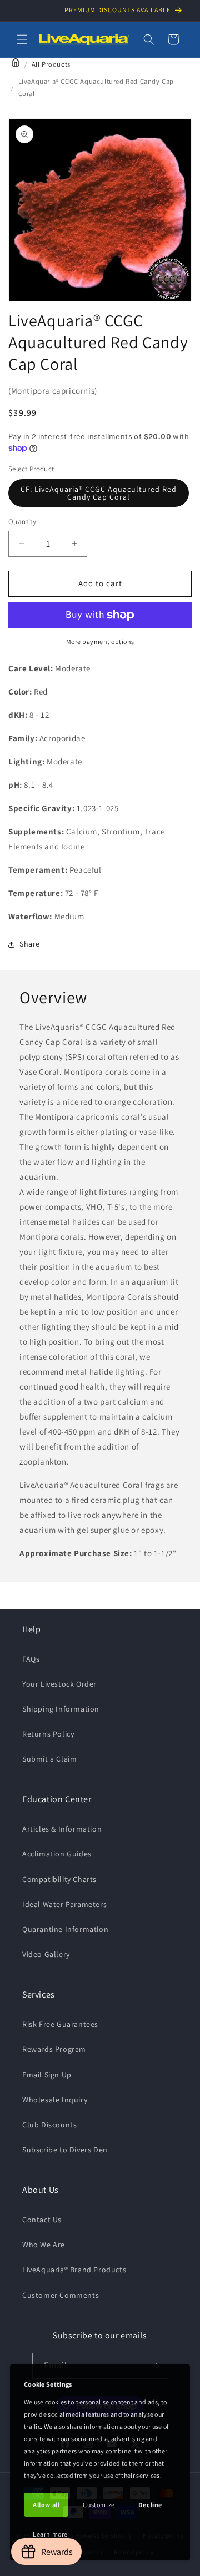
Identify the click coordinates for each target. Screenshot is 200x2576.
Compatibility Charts (59, 1879)
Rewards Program (54, 2049)
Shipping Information (61, 1709)
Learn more (50, 2534)
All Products (51, 64)
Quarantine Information (65, 1929)
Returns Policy (48, 1734)
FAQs (31, 1659)
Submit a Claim (49, 1759)
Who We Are (44, 2245)
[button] (22, 39)
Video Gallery (46, 1954)
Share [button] (30, 944)
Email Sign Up (47, 2075)
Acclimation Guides (57, 1854)
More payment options (100, 642)
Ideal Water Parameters (64, 1904)
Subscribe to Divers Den (65, 2150)
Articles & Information (62, 1829)
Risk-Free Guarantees (60, 2024)
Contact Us (42, 2220)
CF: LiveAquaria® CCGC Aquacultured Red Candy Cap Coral (99, 493)
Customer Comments (61, 2295)
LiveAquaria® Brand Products (74, 2270)
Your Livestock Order (59, 1684)
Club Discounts (49, 2125)
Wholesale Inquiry (55, 2100)
